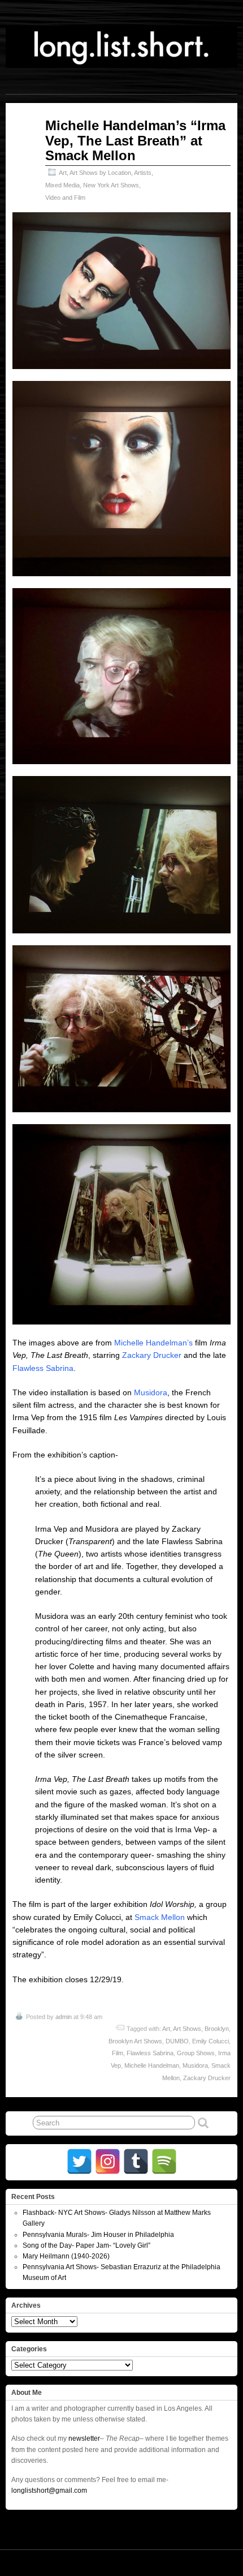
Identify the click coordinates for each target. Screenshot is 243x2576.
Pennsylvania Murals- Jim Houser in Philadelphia (98, 2235)
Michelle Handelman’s (153, 1343)
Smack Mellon (160, 1917)
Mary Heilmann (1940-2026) (66, 2256)
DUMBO (177, 2041)
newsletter (84, 2438)
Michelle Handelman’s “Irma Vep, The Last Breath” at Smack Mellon (135, 140)
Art (63, 173)
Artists (143, 173)
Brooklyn (217, 2029)
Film (118, 2053)
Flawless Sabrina (43, 1368)
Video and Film (65, 198)
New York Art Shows (111, 185)
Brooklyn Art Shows (135, 2041)
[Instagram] (108, 2161)
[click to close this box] (230, 2197)
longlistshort (214, 2562)
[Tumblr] (136, 2161)
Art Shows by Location (100, 173)
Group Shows (196, 2053)
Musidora (151, 1392)
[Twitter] (79, 2161)
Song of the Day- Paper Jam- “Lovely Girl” (86, 2245)
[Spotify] (164, 2161)
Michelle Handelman (152, 2065)
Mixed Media (62, 185)
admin (64, 2017)
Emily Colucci (211, 2041)
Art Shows (187, 2029)
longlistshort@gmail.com (49, 2491)
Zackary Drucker (152, 1355)
